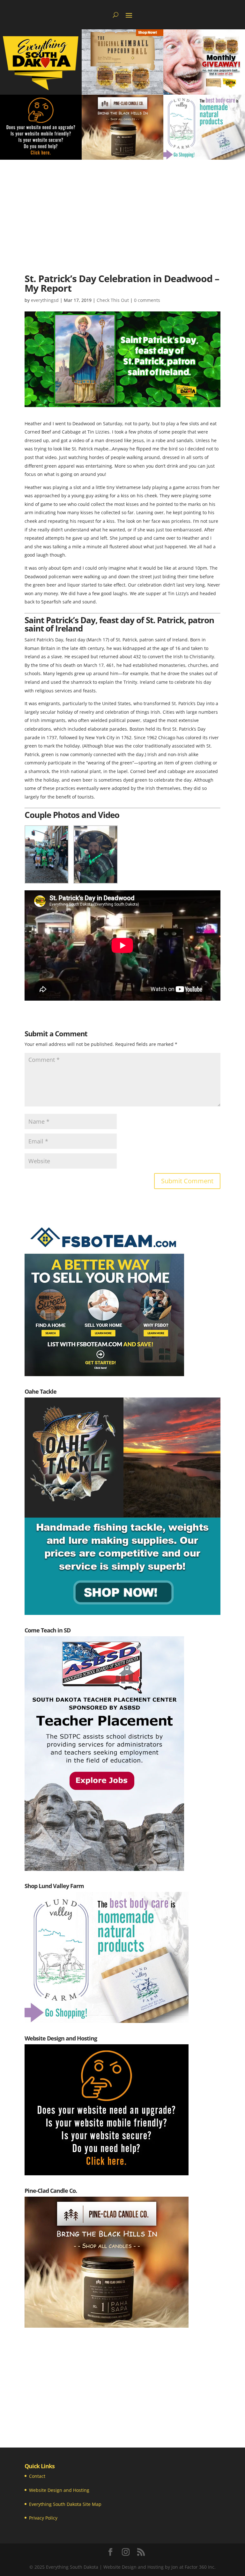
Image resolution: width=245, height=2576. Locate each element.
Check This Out (113, 300)
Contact (37, 2476)
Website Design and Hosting (59, 2490)
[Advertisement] (122, 208)
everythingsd (45, 300)
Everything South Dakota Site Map (65, 2504)
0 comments (147, 300)
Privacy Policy (43, 2518)
